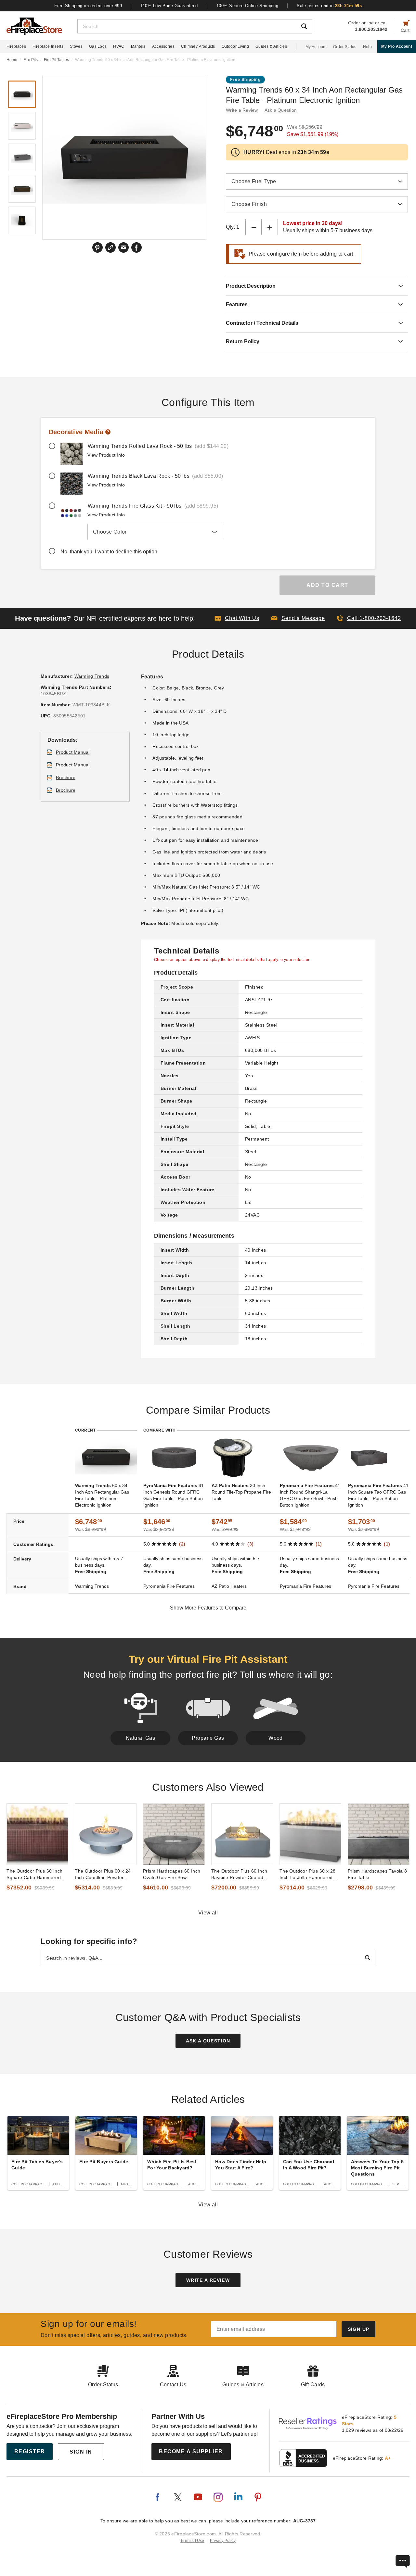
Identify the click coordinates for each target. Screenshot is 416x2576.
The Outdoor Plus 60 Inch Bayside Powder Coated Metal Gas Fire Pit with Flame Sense (239, 1875)
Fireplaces (16, 46)
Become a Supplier (191, 2451)
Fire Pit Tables (56, 60)
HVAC (119, 46)
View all (208, 1913)
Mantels (138, 46)
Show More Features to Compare (208, 1608)
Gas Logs (98, 46)
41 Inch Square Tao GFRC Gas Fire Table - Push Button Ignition (378, 1495)
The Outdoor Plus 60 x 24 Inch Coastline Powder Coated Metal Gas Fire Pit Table (103, 1875)
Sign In (81, 2452)
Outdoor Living (235, 46)
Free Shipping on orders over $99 (88, 6)
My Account (316, 47)
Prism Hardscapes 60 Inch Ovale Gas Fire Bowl (172, 1874)
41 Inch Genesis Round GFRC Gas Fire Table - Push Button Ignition (174, 1495)
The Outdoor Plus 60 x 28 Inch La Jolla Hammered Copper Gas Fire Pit (307, 1875)
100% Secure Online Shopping (247, 6)
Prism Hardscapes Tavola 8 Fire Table (377, 1874)
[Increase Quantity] (270, 227)
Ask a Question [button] (281, 110)
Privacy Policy (223, 2541)
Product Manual (73, 752)
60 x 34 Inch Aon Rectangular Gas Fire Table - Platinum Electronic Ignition (102, 1495)
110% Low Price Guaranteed (169, 6)
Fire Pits (31, 60)
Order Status (345, 47)
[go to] (37, 1834)
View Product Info (106, 455)
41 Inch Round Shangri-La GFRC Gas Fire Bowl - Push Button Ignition (310, 1495)
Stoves (76, 46)
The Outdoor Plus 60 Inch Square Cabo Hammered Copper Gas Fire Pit (34, 1875)
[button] (298, 618)
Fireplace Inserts (48, 46)
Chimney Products (198, 46)
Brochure (66, 777)
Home (12, 60)
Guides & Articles (271, 46)
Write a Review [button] (242, 110)
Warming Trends (92, 676)
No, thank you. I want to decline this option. (110, 552)
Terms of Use (192, 2541)
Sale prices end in (329, 6)
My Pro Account (397, 46)
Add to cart (327, 585)
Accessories (163, 46)
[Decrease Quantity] (253, 227)
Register (30, 2451)
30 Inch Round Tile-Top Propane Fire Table (241, 1492)
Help (367, 47)
